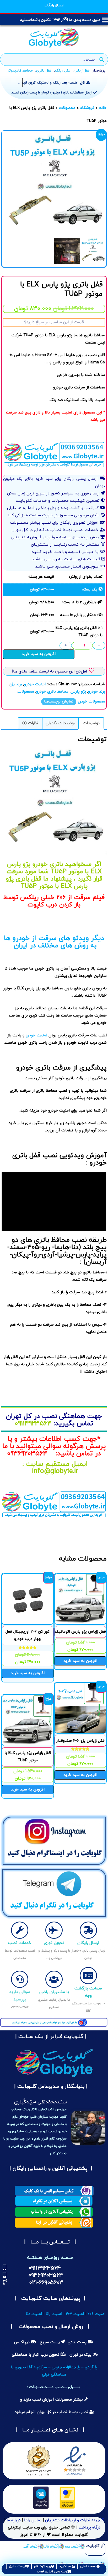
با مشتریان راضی (54, 1992)
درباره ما (13, 2520)
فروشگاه (87, 108)
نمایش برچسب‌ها (59, 702)
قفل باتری (44, 71)
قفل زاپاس (82, 71)
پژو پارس (78, 692)
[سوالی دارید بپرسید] (20, 1979)
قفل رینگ (63, 71)
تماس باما (33, 2520)
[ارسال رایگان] (88, 1930)
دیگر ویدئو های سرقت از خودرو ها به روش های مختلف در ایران (54, 942)
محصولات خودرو (91, 702)
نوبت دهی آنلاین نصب (53, 2572)
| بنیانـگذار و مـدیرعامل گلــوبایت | (50, 2087)
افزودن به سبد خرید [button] (80, 1661)
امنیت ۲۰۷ (75, 2314)
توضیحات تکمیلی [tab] (60, 723)
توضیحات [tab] (91, 723)
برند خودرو (97, 692)
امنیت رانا (54, 2314)
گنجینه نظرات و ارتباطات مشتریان (74, 2520)
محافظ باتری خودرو (52, 692)
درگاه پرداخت (90, 2528)
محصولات (67, 108)
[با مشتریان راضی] (54, 1979)
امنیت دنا (34, 2314)
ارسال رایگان (88, 1943)
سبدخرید (65, 2566)
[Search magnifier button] (102, 60)
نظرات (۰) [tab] (30, 723)
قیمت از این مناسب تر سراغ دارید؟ (54, 322)
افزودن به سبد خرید (39, 654)
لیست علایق (17, 2566)
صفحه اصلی (88, 2566)
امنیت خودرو (35, 684)
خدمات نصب (20, 1943)
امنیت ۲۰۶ (96, 2314)
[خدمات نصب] (20, 1930)
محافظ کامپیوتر (20, 71)
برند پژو (16, 684)
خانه (103, 108)
